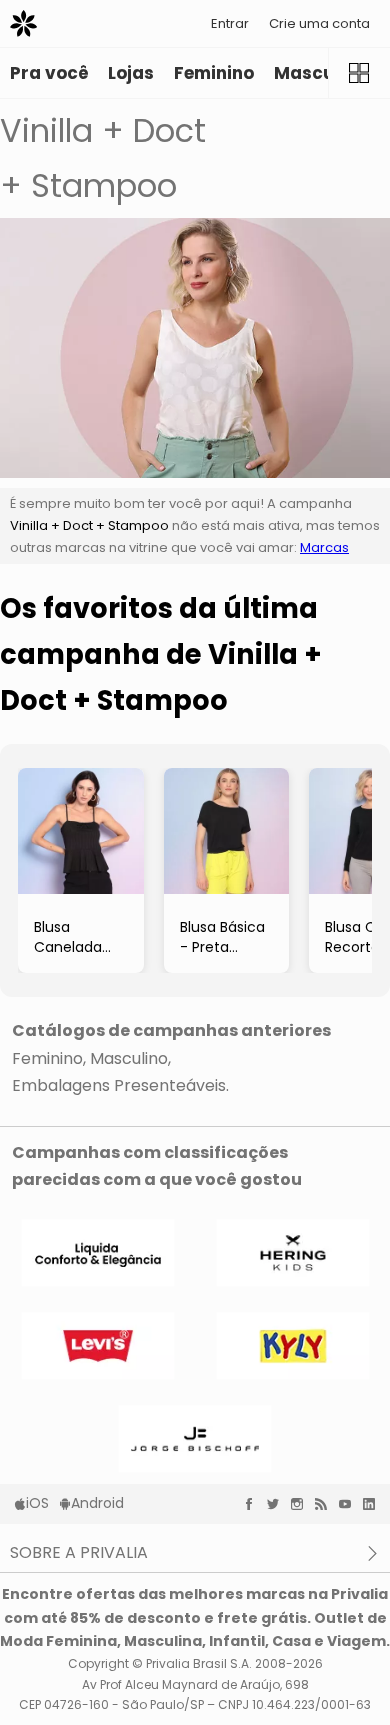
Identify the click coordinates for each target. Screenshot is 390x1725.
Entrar (230, 23)
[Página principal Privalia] (23, 23)
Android (97, 1503)
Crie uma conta (319, 23)
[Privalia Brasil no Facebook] (254, 1504)
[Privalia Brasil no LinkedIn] (374, 1504)
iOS (37, 1503)
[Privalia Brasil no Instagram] (302, 1504)
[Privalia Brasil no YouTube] (350, 1504)
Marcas (324, 547)
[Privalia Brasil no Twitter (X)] (278, 1504)
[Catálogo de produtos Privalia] (359, 73)
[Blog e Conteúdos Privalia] (326, 1504)
